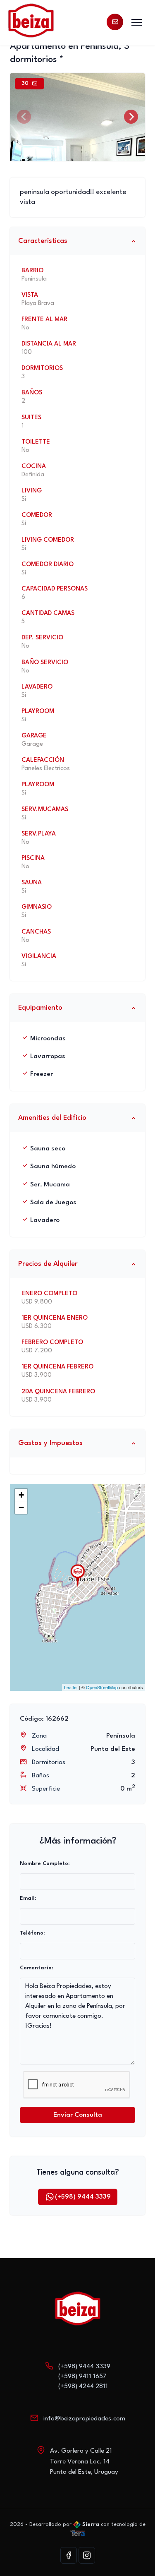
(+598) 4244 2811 (83, 2386)
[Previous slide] (24, 117)
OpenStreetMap (102, 1687)
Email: (28, 1898)
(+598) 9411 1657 (82, 2377)
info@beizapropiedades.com (84, 2419)
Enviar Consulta (78, 2115)
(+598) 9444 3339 (83, 2197)
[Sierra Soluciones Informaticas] (78, 2533)
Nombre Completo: (45, 1864)
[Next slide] (131, 117)
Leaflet (71, 1687)
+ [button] (21, 1495)
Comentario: (36, 1968)
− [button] (21, 1507)
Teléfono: (32, 1933)
